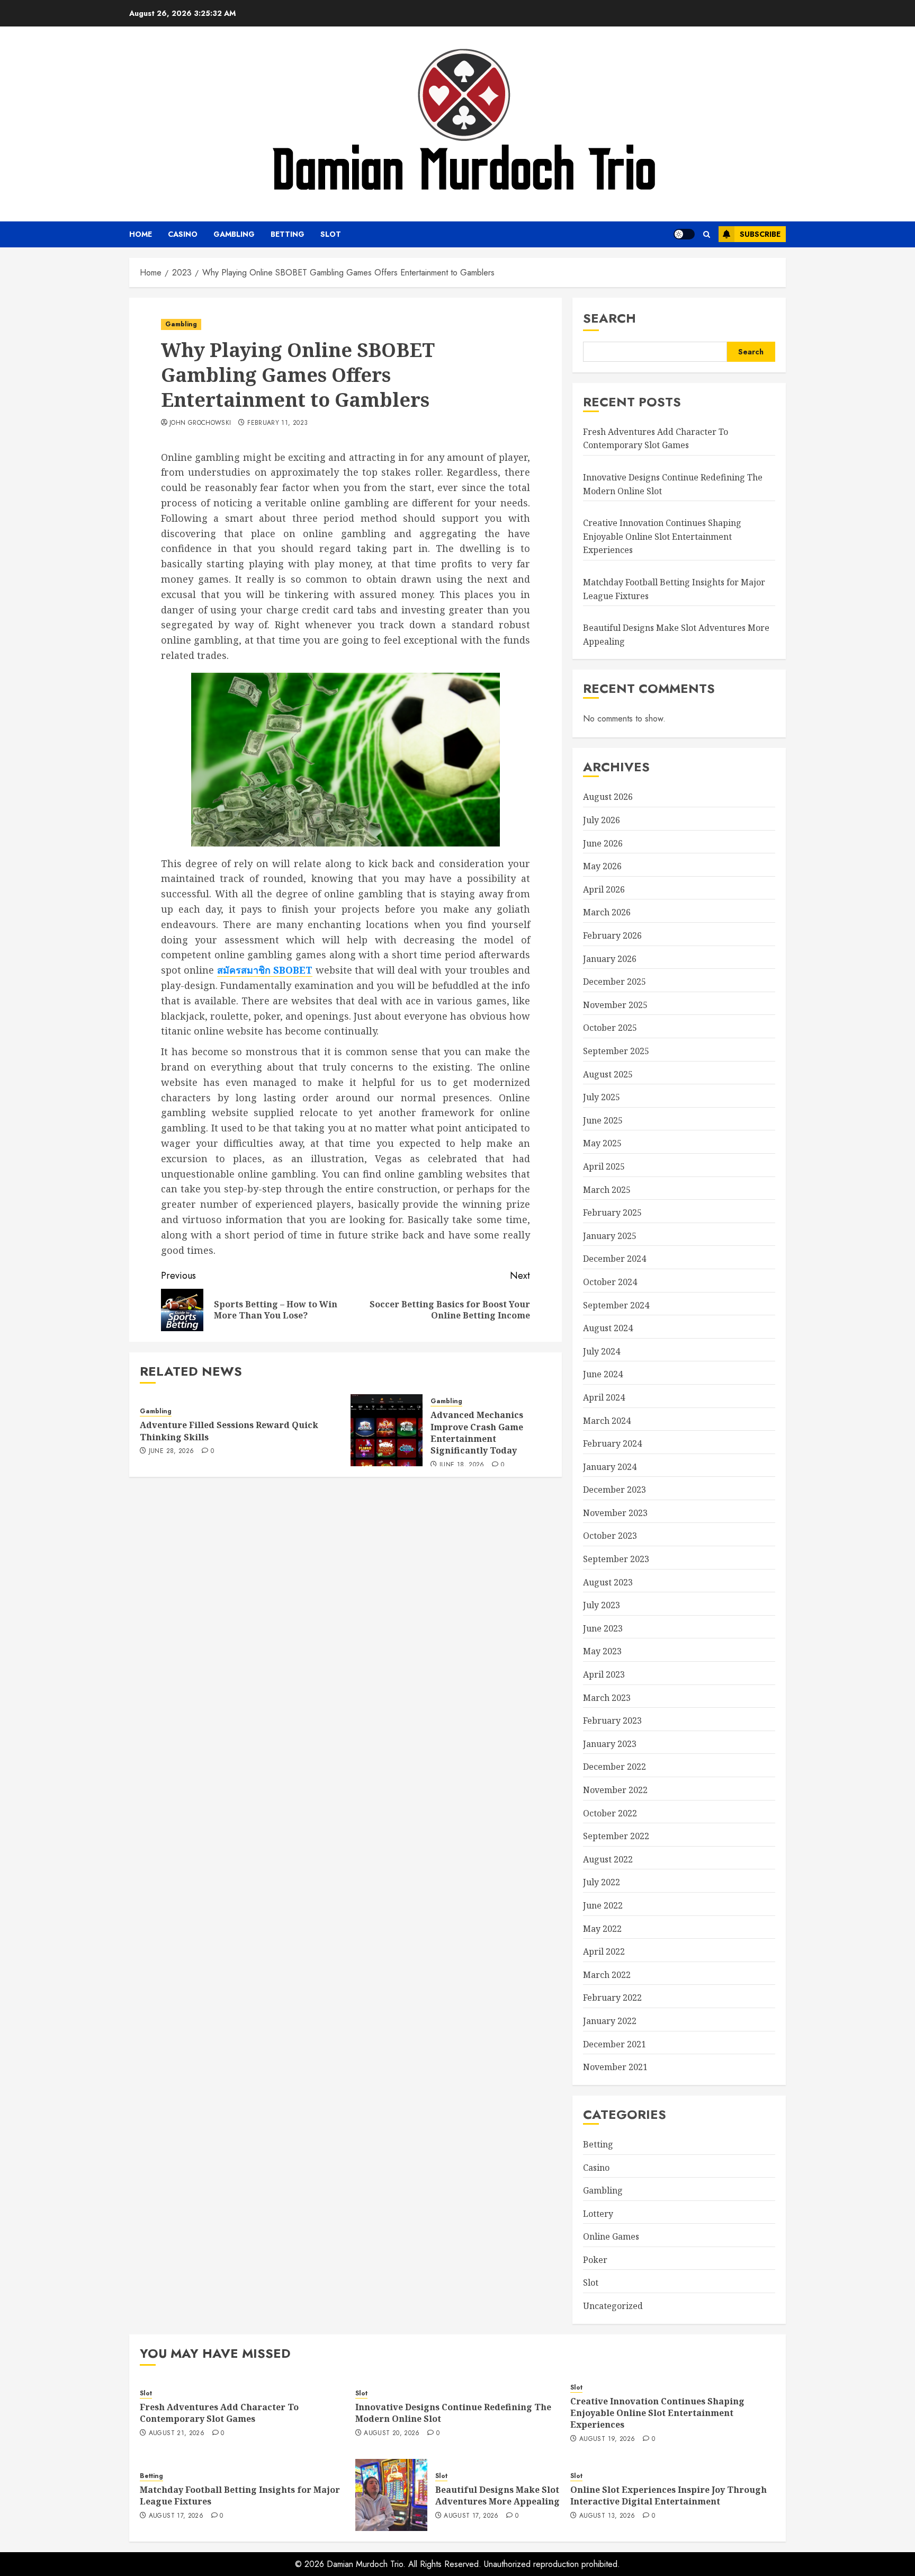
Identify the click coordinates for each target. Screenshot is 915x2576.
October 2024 (610, 1282)
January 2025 (610, 1236)
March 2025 (607, 1190)
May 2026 (602, 866)
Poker (595, 2260)
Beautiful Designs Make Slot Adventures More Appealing (497, 2495)
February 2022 (612, 1998)
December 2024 (615, 1259)
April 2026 (604, 889)
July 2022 (602, 1882)
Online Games (611, 2236)
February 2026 (612, 935)
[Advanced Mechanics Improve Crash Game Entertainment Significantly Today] (387, 1430)
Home (141, 234)
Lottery (598, 2214)
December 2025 (615, 982)
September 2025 (616, 1051)
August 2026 (608, 797)
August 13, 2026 (607, 2516)
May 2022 (602, 1929)
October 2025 (610, 1028)
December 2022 (615, 1767)
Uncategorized (613, 2306)
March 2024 (607, 1421)
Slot (331, 234)
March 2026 (607, 912)
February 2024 (612, 1443)
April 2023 (604, 1674)
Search (609, 318)
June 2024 (603, 1374)
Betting (288, 234)
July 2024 (602, 1351)
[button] (707, 234)
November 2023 (615, 1513)
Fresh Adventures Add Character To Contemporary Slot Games (656, 439)
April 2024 (604, 1397)
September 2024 (616, 1305)
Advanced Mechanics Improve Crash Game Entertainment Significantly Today (477, 1433)
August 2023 (608, 1582)
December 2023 (615, 1490)
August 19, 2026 (607, 2439)
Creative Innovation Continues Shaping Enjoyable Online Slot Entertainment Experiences (662, 536)
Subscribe (760, 234)
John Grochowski (200, 423)
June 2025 (603, 1120)
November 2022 (615, 1790)
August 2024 (608, 1328)
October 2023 (610, 1536)
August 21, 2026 (177, 2434)
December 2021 (615, 2044)
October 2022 (610, 1813)
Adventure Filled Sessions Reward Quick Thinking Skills (229, 1431)
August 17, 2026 (176, 2516)
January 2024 (610, 1467)
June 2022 (603, 1905)
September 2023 (616, 1559)
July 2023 (602, 1605)
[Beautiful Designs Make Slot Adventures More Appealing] (391, 2495)
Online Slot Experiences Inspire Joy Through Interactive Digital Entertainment (669, 2495)
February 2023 (612, 1721)
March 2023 (607, 1698)
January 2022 (610, 2021)
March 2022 (607, 1975)
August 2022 (608, 1859)
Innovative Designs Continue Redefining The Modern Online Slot (453, 2413)
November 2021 (615, 2067)
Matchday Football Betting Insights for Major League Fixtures (240, 2495)
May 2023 (602, 1651)
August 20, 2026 (392, 2434)
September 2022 (616, 1836)
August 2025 (608, 1074)
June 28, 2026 (172, 1451)
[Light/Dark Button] (684, 234)
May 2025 (602, 1143)
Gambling (234, 234)
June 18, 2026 (462, 1465)
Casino (183, 234)
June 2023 (603, 1628)
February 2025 (612, 1213)
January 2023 (610, 1744)
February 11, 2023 (277, 423)
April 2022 (604, 1951)
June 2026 (603, 843)
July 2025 (602, 1097)
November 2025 (615, 1005)
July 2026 (602, 820)
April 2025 (604, 1166)
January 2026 (610, 959)
